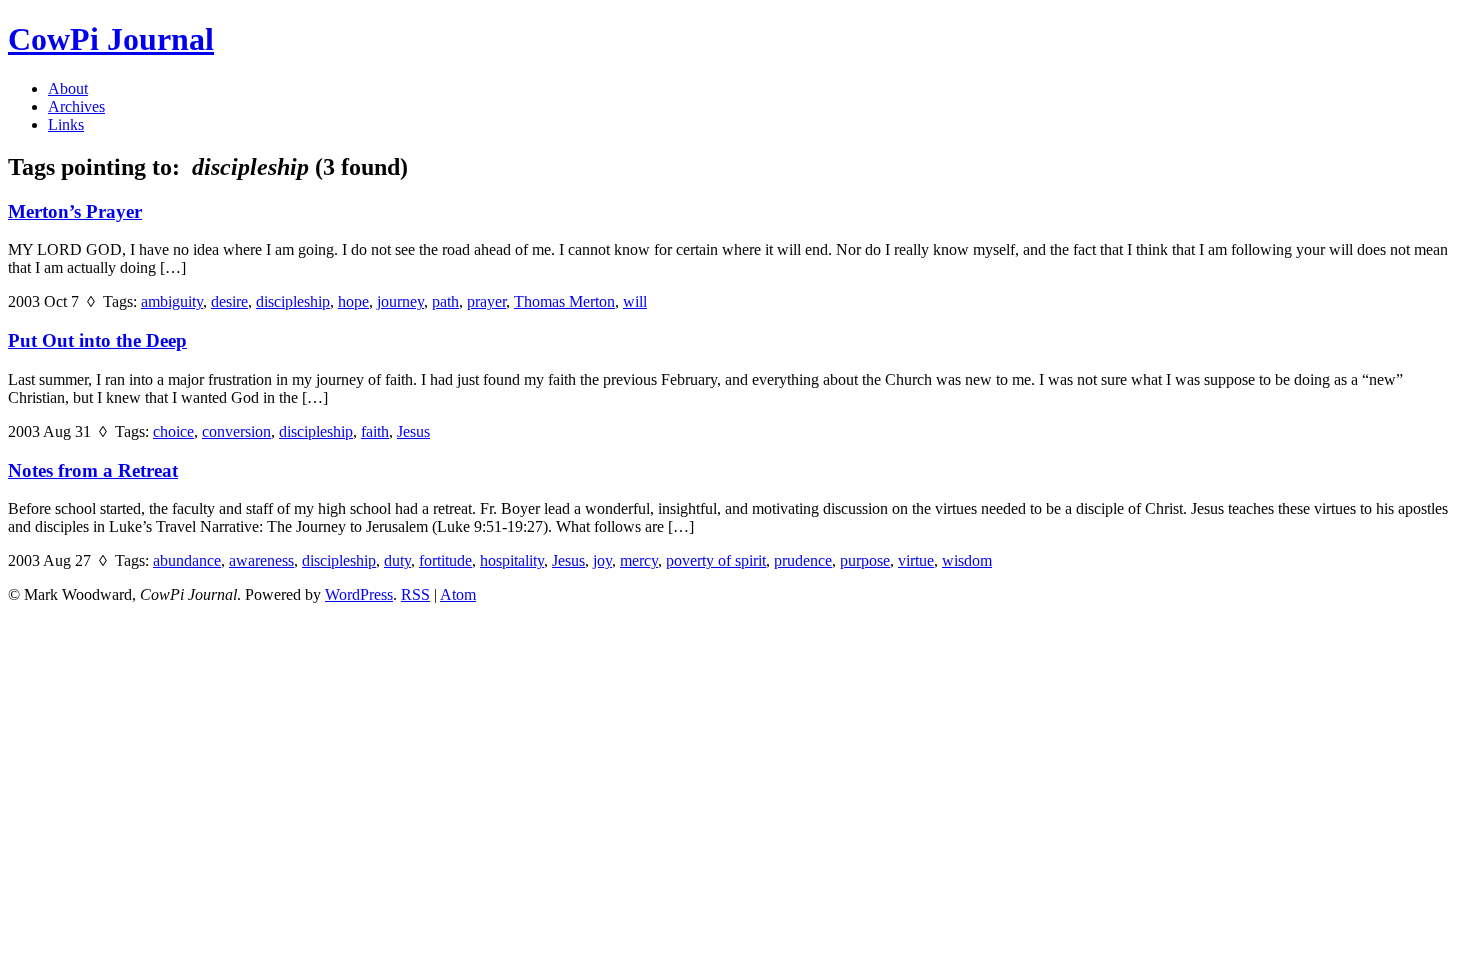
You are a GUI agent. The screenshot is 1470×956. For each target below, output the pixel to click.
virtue (916, 560)
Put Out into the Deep (97, 340)
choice (173, 431)
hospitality (512, 560)
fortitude (445, 560)
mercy (639, 560)
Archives (76, 106)
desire (229, 301)
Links (66, 124)
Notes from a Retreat (93, 470)
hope (353, 301)
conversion (236, 431)
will (635, 301)
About (68, 88)
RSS (415, 594)
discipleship (293, 301)
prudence (803, 560)
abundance (187, 560)
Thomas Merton (564, 301)
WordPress (359, 594)
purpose (865, 560)
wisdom (967, 560)
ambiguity (172, 301)
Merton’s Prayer (75, 211)
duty (397, 560)
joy (602, 560)
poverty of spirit (716, 560)
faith (375, 431)
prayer (486, 301)
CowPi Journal (111, 39)
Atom (458, 594)
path (445, 301)
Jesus (413, 431)
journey (400, 301)
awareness (261, 560)
